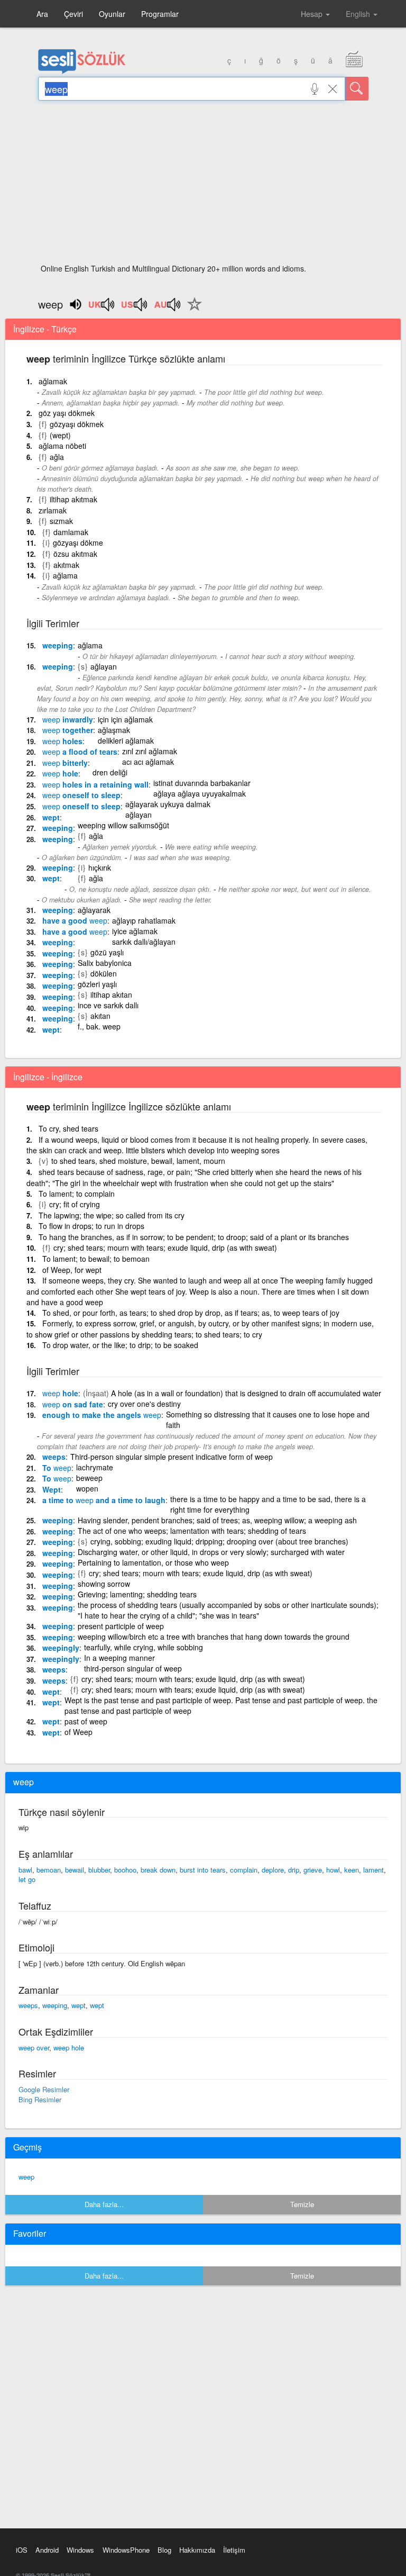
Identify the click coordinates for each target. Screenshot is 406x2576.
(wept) (60, 435)
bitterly (65, 763)
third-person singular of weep (133, 1668)
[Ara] (357, 89)
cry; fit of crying (75, 1204)
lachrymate (95, 1467)
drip (294, 1870)
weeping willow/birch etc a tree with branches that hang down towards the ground (214, 1637)
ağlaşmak (114, 730)
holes (62, 741)
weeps (54, 1457)
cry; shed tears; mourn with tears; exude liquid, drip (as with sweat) (165, 1248)
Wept (52, 1489)
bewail (75, 1870)
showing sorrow (104, 1584)
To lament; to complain (77, 1194)
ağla (57, 457)
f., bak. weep (99, 1026)
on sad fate (73, 1404)
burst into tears (203, 1870)
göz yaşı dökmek (67, 413)
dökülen (104, 973)
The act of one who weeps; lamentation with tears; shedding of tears (192, 1531)
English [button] (359, 14)
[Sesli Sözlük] (82, 71)
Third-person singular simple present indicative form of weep (172, 1457)
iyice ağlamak (135, 931)
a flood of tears (80, 752)
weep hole (69, 2048)
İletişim (234, 2550)
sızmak (61, 521)
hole (60, 773)
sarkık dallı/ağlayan (144, 942)
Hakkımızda (197, 2550)
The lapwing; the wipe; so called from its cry (112, 1215)
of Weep (79, 1732)
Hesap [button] (313, 14)
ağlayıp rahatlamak (144, 920)
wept (51, 817)
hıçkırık (100, 867)
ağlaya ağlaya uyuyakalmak (200, 793)
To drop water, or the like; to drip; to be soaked (120, 1345)
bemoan (49, 1870)
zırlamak (53, 510)
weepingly (61, 1648)
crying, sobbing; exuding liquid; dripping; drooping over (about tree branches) (219, 1541)
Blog (164, 2550)
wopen (87, 1488)
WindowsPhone (126, 2550)
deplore (273, 1870)
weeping (58, 645)
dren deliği (110, 772)
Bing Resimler (40, 2099)
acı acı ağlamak (148, 762)
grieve (313, 1870)
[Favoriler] (192, 310)
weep (26, 2177)
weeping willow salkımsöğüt (123, 825)
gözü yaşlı (107, 952)
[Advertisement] (203, 185)
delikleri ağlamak (126, 740)
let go (27, 1879)
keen (352, 1870)
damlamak (71, 532)
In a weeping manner (119, 1658)
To (57, 1468)
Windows (80, 2550)
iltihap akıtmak (73, 499)
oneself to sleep (81, 795)
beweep (89, 1478)
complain (244, 1870)
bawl (25, 1870)
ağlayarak (94, 910)
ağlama (65, 575)
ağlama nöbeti (62, 446)
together (68, 730)
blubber (99, 1870)
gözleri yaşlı (97, 984)
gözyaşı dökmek (77, 424)
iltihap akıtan (111, 995)
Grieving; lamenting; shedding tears (137, 1594)
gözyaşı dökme (78, 543)
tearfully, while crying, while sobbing (144, 1647)
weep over (34, 2048)
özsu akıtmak (75, 554)
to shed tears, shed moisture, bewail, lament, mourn (138, 1161)
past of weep (86, 1721)
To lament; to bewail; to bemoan (96, 1259)
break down (158, 1870)
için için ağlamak (125, 719)
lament (373, 1870)
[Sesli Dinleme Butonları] (102, 308)
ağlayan (104, 666)
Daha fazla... (104, 2204)
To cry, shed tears (68, 1128)
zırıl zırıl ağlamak (150, 751)
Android (47, 2550)
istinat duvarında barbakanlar (202, 783)
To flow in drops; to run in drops (91, 1226)
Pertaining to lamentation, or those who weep (153, 1562)
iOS (22, 2550)
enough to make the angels (102, 1415)
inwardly (68, 719)
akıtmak (66, 565)
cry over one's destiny (144, 1404)
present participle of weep (121, 1626)
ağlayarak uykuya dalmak (168, 804)
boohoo (125, 1870)
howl (333, 1870)
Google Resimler (44, 2089)
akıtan (100, 1016)
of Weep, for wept (72, 1270)
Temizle (302, 2204)
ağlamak (53, 381)
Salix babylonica (105, 963)
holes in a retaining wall (95, 784)
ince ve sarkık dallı (108, 1005)
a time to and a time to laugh (104, 1500)
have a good (75, 920)
